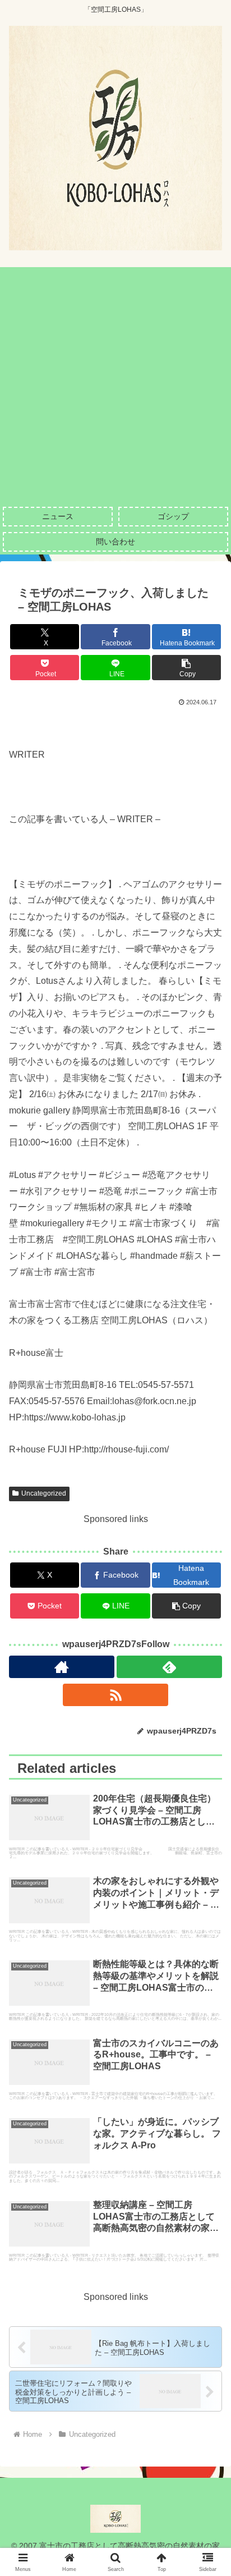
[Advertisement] (115, 383)
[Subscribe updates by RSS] (115, 1695)
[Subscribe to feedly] (169, 1667)
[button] (187, 668)
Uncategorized (44, 1493)
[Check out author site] (62, 1667)
